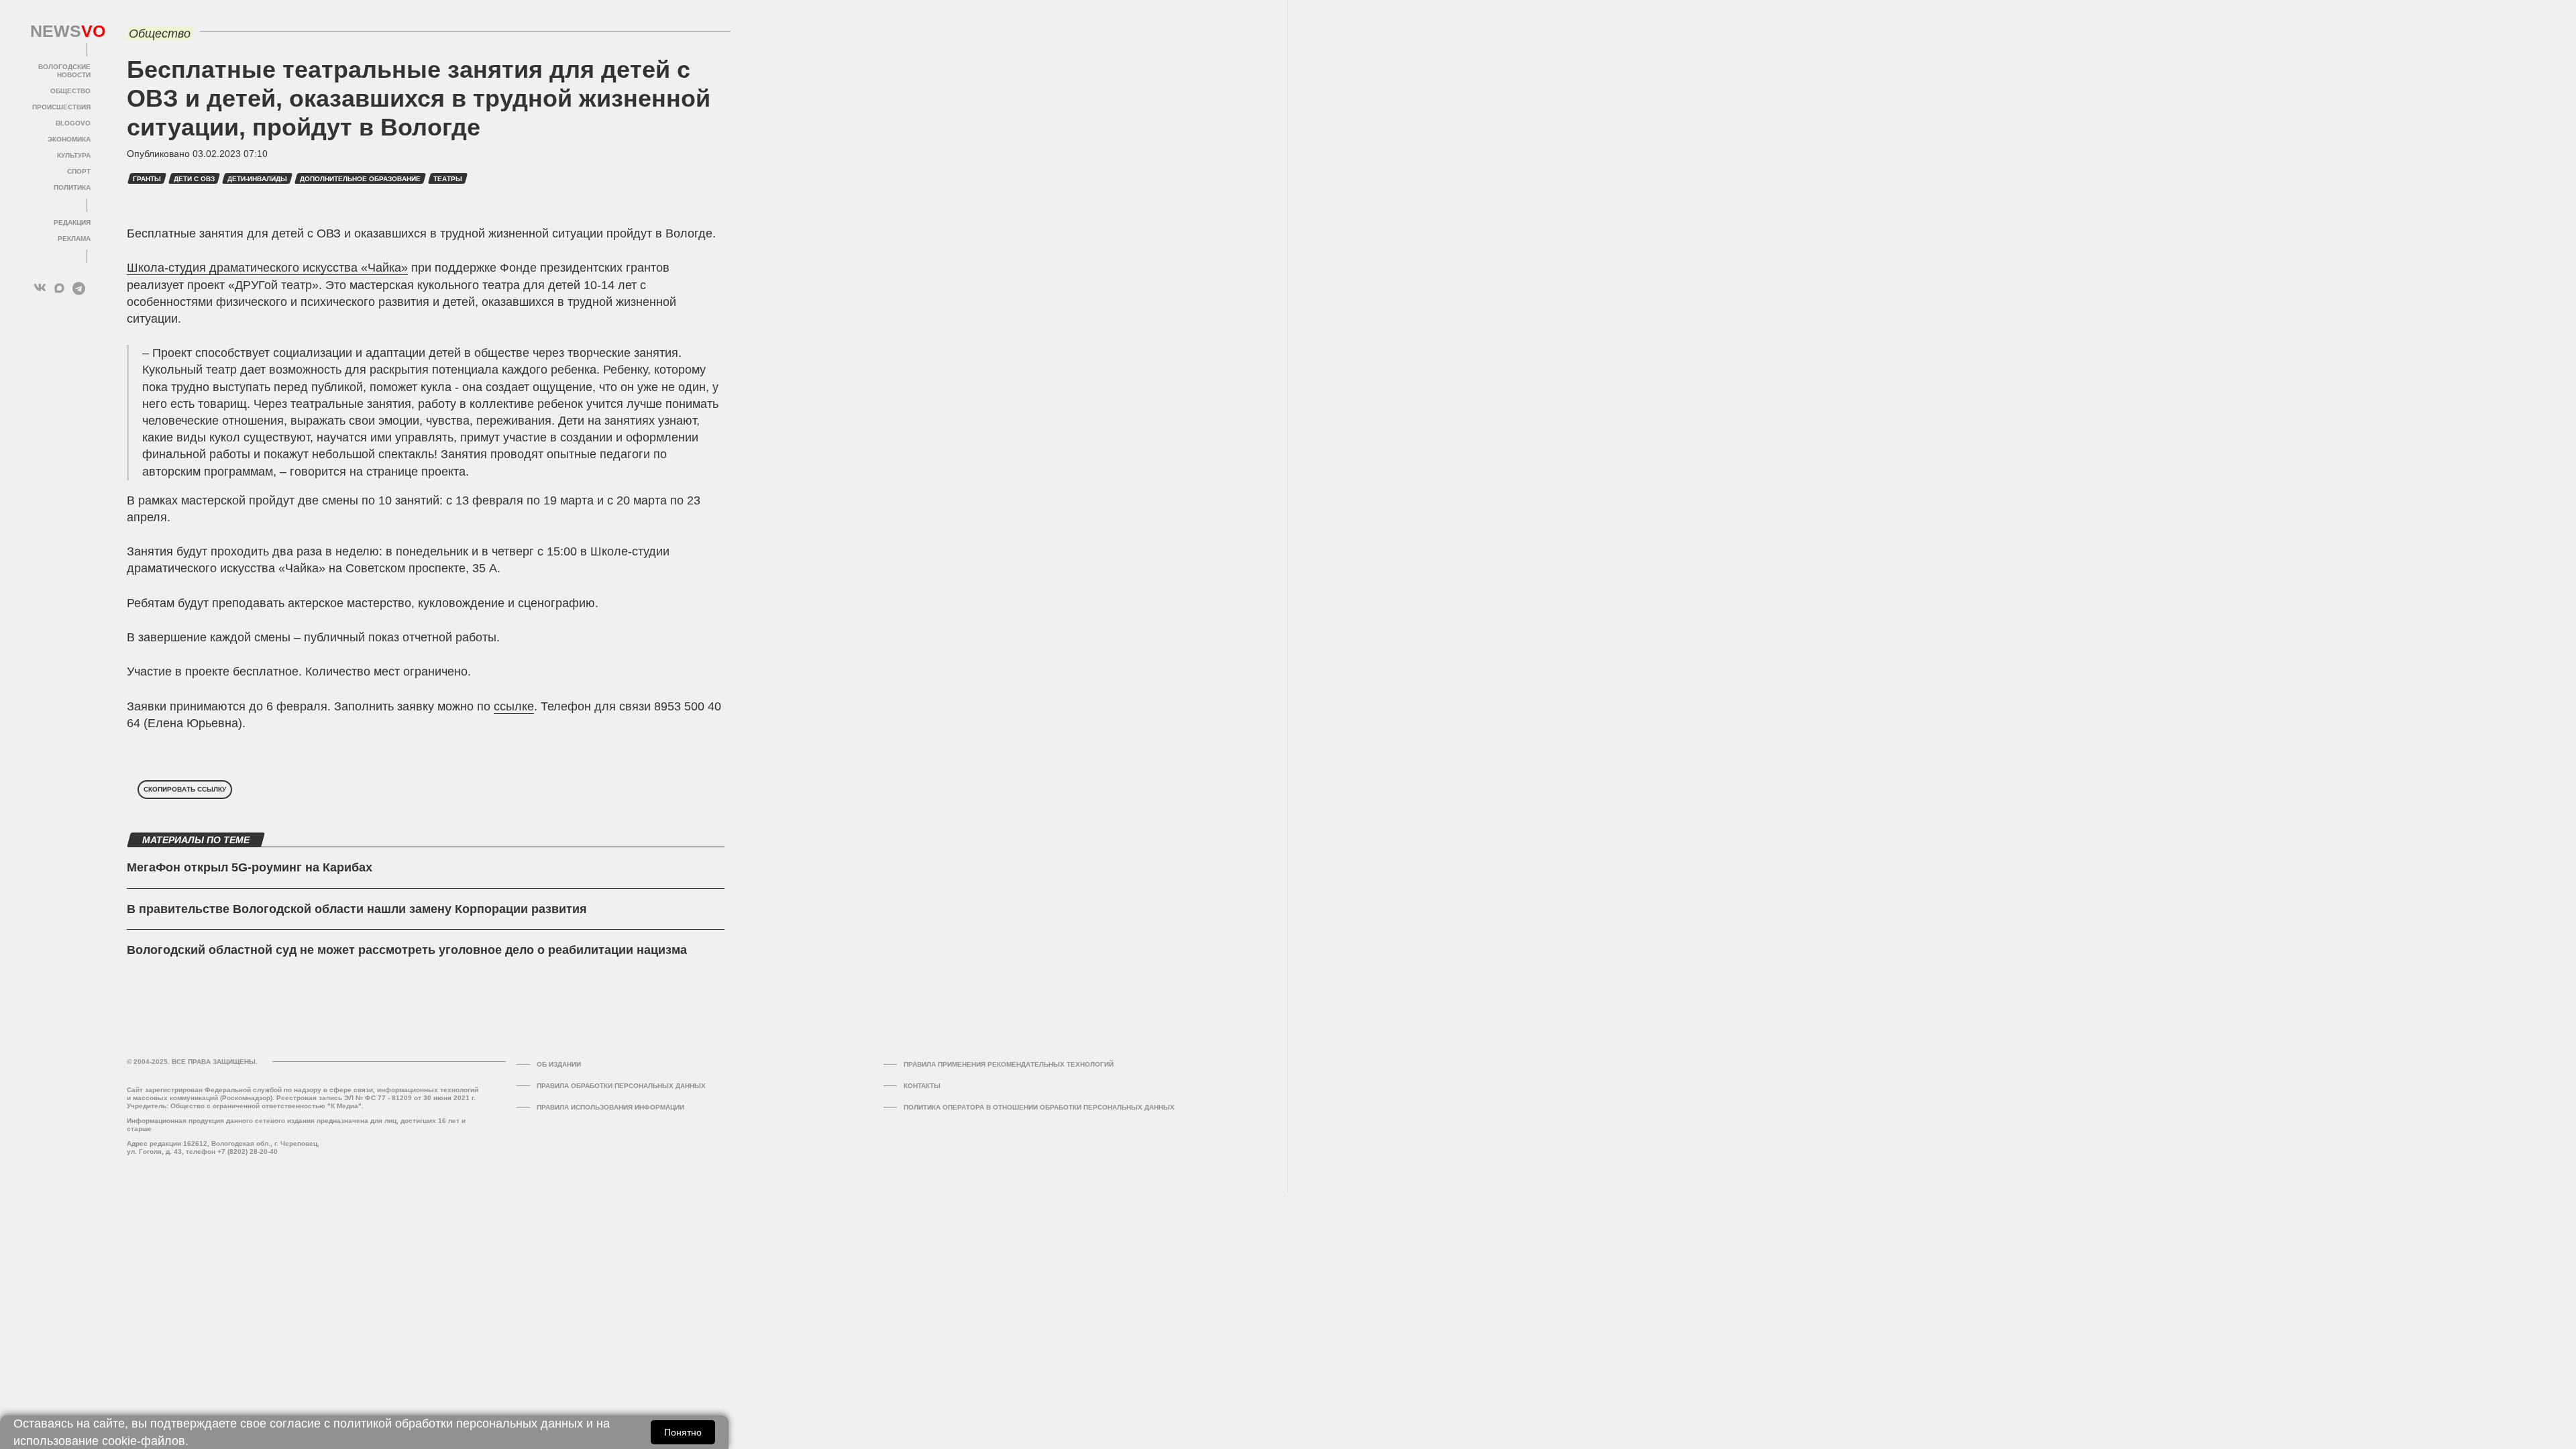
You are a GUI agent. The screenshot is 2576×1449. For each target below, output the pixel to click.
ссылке (514, 706)
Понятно (683, 1432)
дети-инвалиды (257, 179)
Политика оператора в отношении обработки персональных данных (1039, 1107)
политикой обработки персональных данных (458, 1424)
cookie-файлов (144, 1441)
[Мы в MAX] (59, 288)
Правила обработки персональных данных (621, 1086)
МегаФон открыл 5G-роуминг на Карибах (250, 867)
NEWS (60, 32)
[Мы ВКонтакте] (40, 288)
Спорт (79, 171)
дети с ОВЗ (194, 179)
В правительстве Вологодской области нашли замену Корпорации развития (357, 909)
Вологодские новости (64, 71)
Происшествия (61, 107)
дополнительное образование (360, 179)
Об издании (559, 1064)
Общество (70, 91)
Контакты (922, 1086)
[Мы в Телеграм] (79, 288)
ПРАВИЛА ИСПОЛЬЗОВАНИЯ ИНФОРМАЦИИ (610, 1107)
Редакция (72, 222)
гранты (147, 179)
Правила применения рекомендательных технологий (1009, 1064)
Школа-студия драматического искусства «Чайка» (267, 268)
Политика (72, 187)
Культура (74, 155)
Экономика (69, 139)
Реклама (74, 238)
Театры (448, 179)
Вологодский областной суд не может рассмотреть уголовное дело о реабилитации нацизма (407, 950)
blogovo (73, 123)
